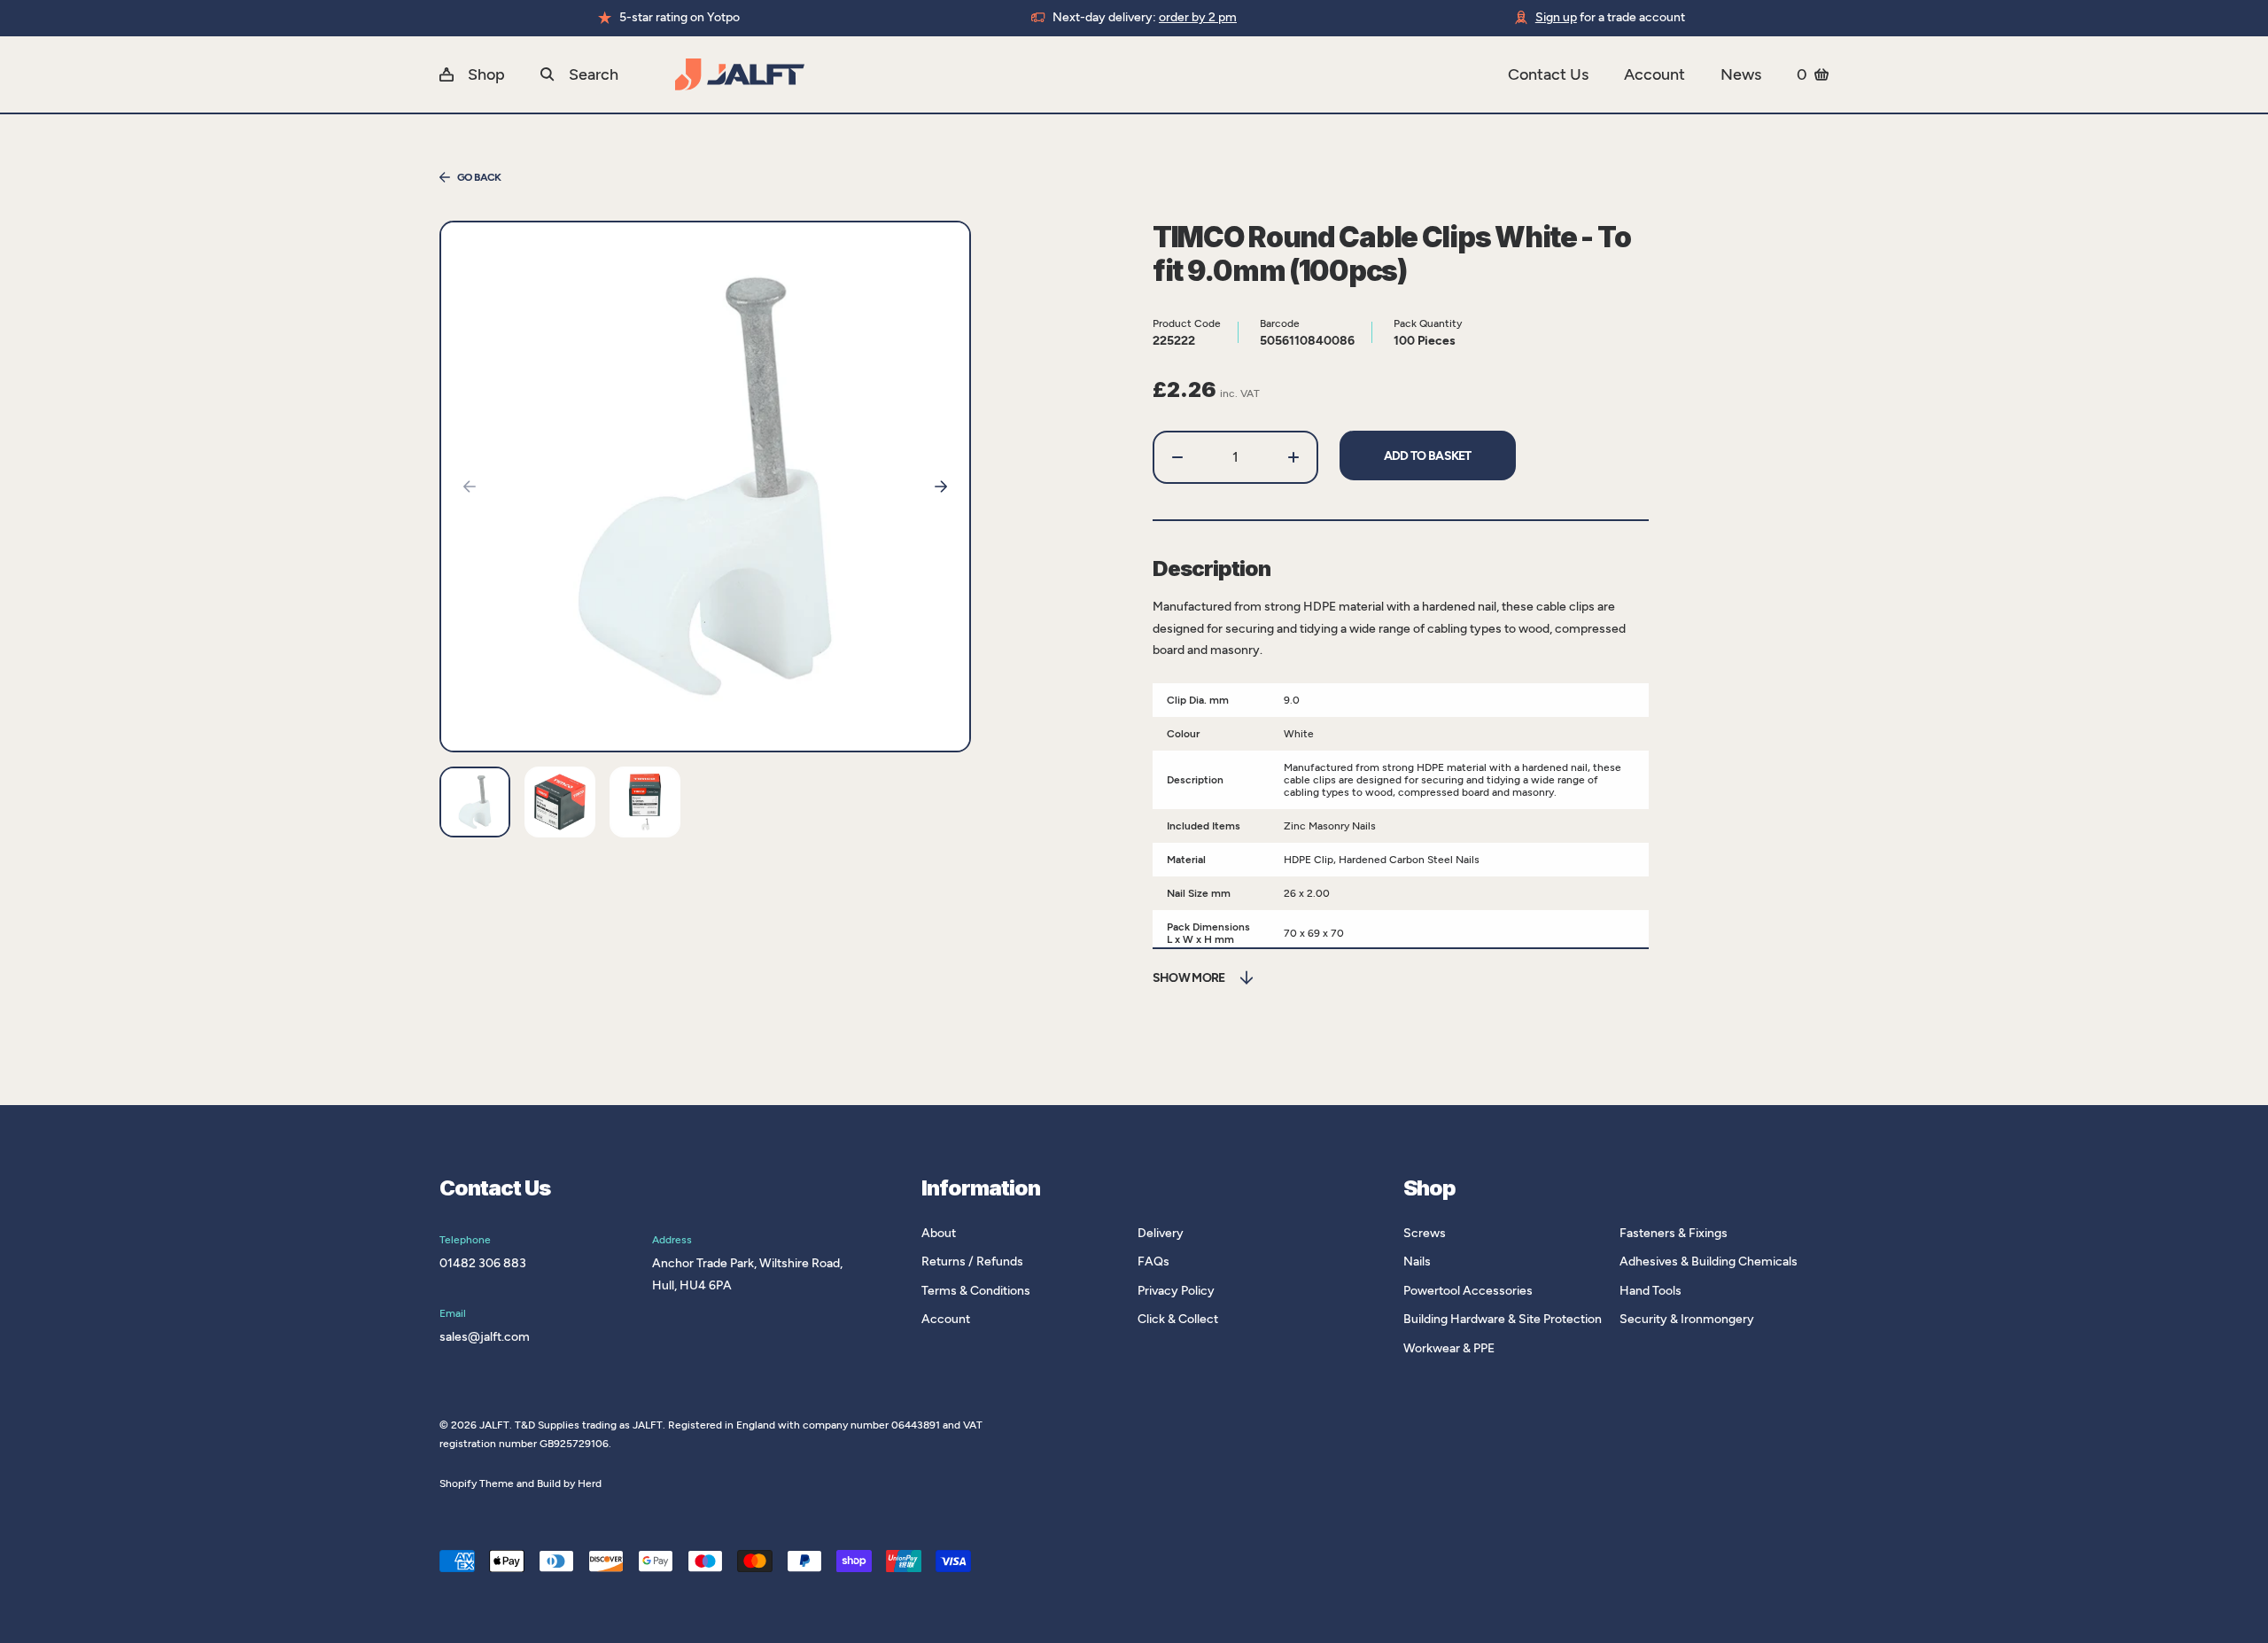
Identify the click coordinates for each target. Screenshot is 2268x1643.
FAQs (1153, 1261)
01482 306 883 (483, 1263)
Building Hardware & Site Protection (1503, 1319)
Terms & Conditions (976, 1291)
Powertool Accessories (1468, 1291)
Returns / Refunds (972, 1261)
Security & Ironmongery (1687, 1319)
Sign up (1556, 17)
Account (1654, 74)
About (939, 1233)
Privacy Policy (1176, 1291)
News (1741, 74)
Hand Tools (1651, 1291)
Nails (1417, 1261)
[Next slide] (941, 487)
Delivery (1161, 1233)
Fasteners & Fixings (1674, 1233)
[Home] (1091, 74)
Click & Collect (1178, 1319)
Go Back (479, 177)
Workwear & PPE (1449, 1348)
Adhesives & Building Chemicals (1709, 1261)
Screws (1425, 1233)
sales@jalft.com (485, 1337)
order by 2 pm (1198, 17)
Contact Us (1548, 74)
